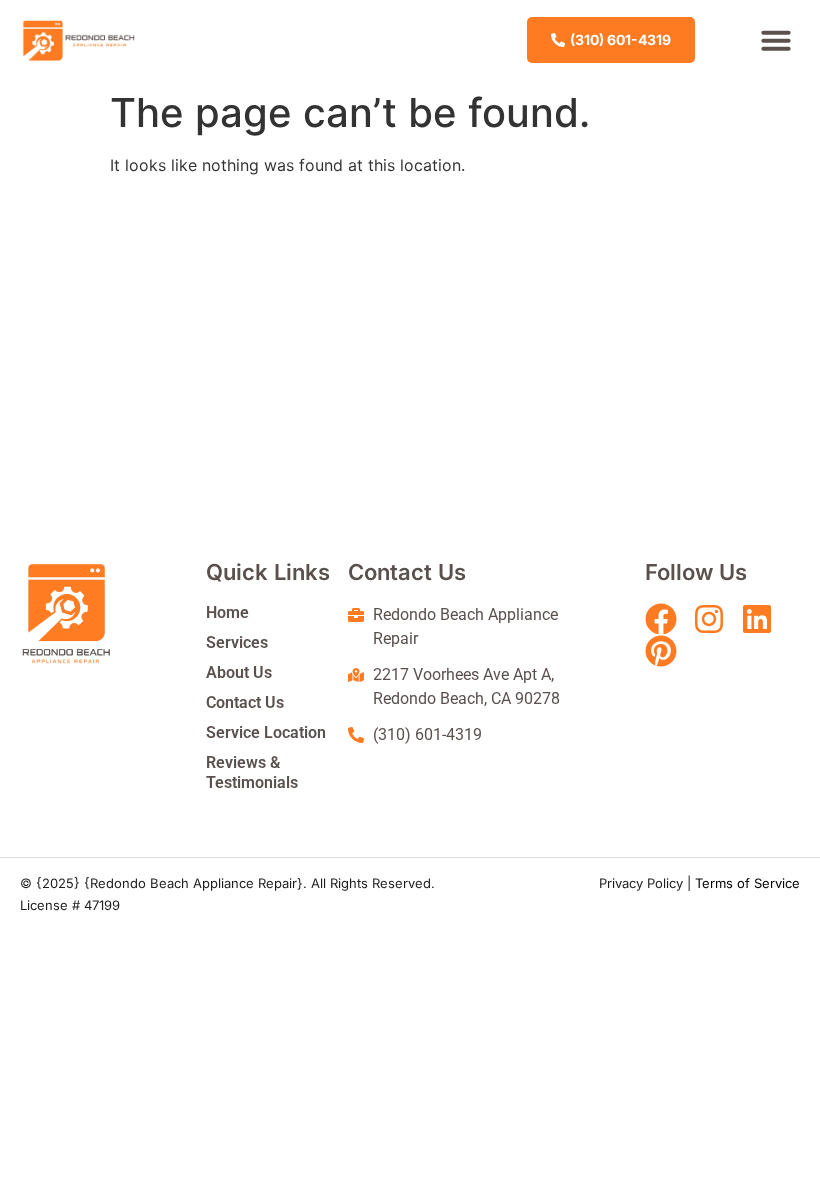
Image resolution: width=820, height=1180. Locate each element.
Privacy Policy (641, 883)
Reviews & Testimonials (252, 772)
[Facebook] (661, 619)
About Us (239, 672)
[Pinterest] (661, 651)
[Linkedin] (757, 619)
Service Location (266, 732)
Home (227, 612)
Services (237, 642)
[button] (776, 40)
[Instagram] (709, 619)
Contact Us (245, 702)
